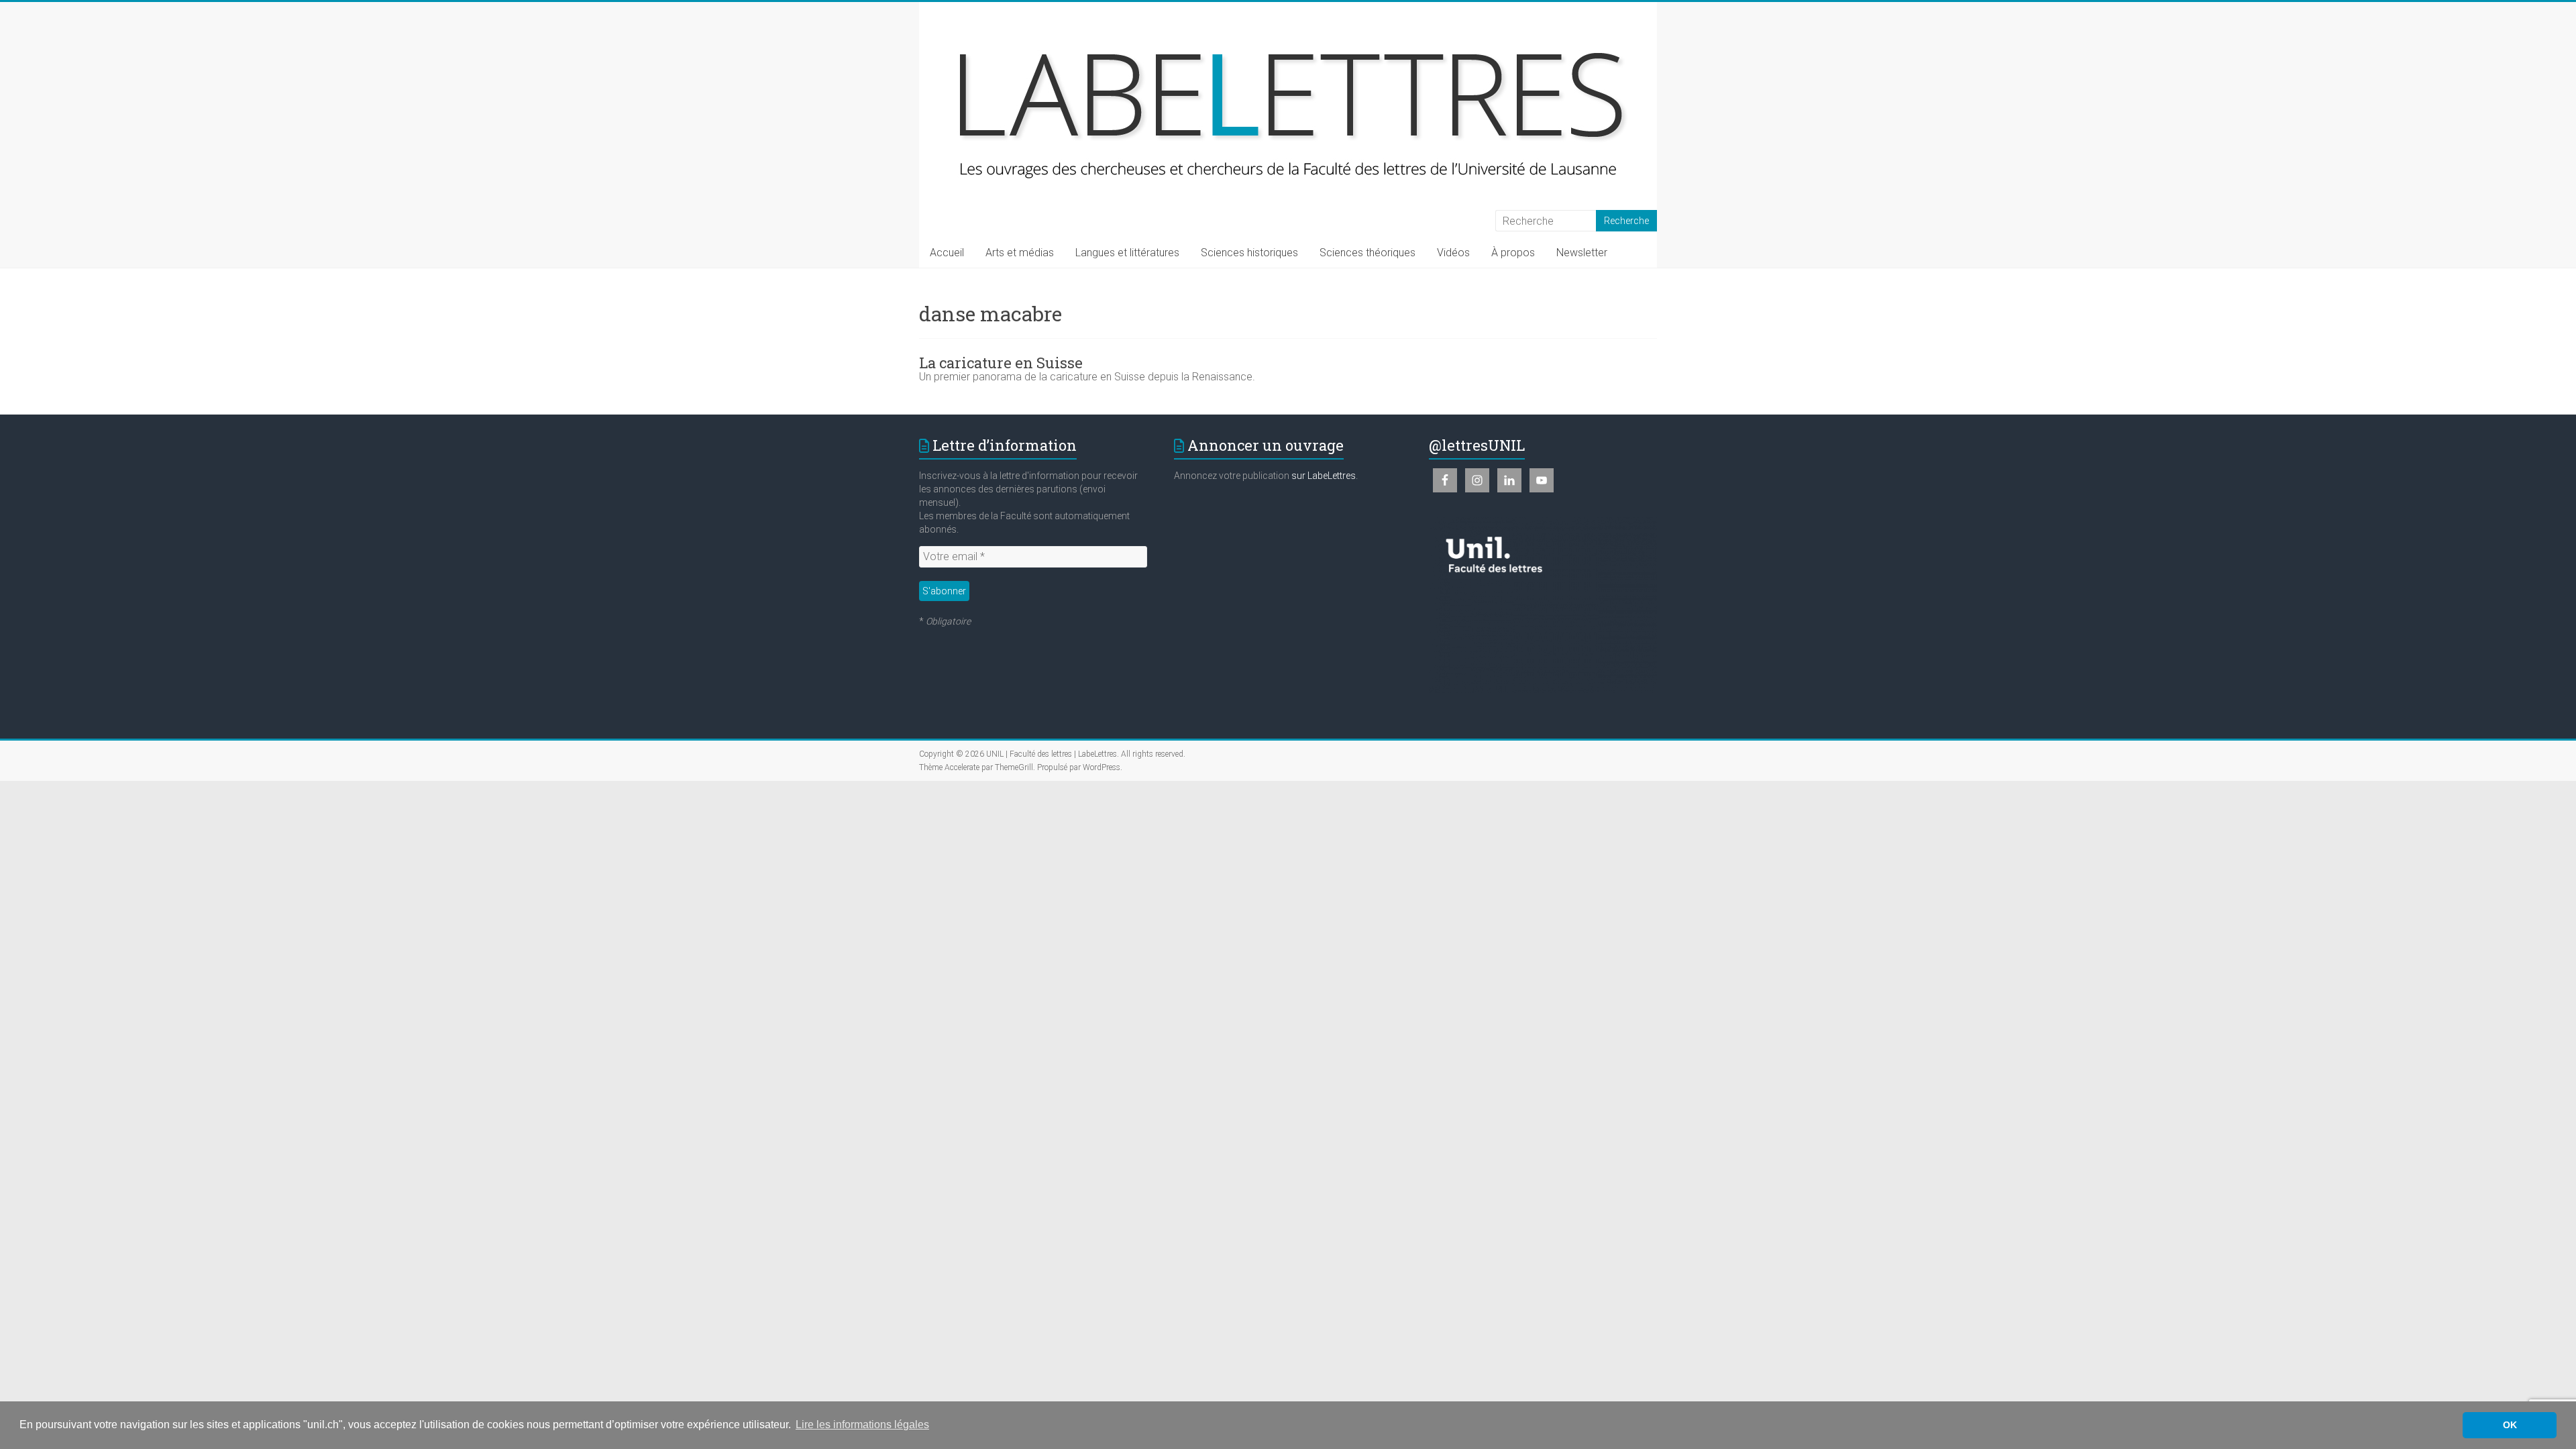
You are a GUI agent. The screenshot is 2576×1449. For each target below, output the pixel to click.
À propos (1513, 253)
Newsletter (1582, 253)
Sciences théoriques (1367, 253)
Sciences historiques (1249, 253)
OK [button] (2510, 1425)
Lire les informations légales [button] (862, 1425)
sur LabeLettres (1324, 476)
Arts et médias (1020, 253)
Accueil (947, 253)
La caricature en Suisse (1001, 363)
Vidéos (1453, 253)
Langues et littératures (1127, 253)
